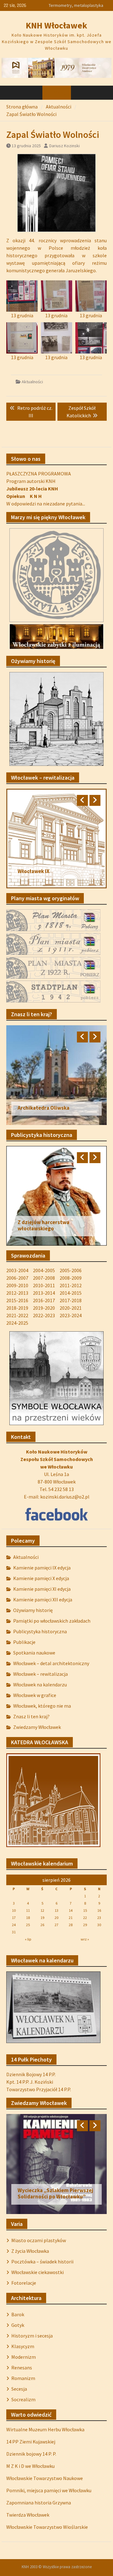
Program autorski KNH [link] (31, 481)
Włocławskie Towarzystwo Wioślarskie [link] (47, 2527)
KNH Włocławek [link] (56, 25)
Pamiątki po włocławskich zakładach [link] (52, 1621)
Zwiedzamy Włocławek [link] (37, 1727)
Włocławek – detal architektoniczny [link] (51, 1663)
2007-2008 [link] (44, 1278)
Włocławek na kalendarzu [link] (40, 1685)
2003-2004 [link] (17, 1270)
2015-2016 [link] (17, 1300)
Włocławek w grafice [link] (35, 1695)
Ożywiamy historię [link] (33, 1610)
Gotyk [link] (18, 2325)
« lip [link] (28, 1939)
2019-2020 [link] (44, 1308)
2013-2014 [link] (44, 1293)
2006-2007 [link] (17, 1278)
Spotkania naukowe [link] (34, 1653)
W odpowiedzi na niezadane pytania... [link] (46, 504)
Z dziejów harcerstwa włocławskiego (43, 1225)
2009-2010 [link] (17, 1285)
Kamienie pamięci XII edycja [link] (43, 1599)
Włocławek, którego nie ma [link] (42, 1706)
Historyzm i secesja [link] (32, 2336)
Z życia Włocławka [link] (30, 2251)
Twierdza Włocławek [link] (28, 2515)
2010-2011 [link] (44, 1285)
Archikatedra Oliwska (43, 1108)
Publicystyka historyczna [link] (40, 1631)
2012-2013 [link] (17, 1293)
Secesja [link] (19, 2389)
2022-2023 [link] (44, 1315)
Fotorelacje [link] (24, 2283)
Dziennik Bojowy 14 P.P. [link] (31, 2074)
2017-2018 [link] (71, 1300)
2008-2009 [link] (71, 1278)
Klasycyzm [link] (23, 2346)
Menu (60, 93)
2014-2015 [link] (71, 1293)
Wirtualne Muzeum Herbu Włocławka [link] (45, 2429)
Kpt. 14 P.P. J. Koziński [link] (30, 2082)
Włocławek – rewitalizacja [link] (40, 1674)
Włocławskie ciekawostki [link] (38, 2272)
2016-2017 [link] (44, 1300)
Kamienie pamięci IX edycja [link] (42, 1568)
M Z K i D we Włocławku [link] (30, 2466)
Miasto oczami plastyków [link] (39, 2240)
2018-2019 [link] (17, 1308)
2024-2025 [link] (17, 1323)
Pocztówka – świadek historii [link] (42, 2262)
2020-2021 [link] (71, 1308)
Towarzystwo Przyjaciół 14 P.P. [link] (39, 2089)
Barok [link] (18, 2314)
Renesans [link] (22, 2368)
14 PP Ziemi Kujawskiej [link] (31, 2442)
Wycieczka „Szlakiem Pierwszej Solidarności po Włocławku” (55, 2193)
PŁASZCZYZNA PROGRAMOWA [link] (39, 474)
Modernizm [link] (24, 2357)
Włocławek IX (34, 871)
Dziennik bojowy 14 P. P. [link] (31, 2454)
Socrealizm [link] (23, 2399)
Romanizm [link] (23, 2378)
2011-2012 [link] (71, 1285)
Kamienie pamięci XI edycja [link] (42, 1589)
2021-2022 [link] (17, 1315)
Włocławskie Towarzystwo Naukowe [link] (45, 2478)
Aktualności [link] (32, 382)
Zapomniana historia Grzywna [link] (39, 2503)
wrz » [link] (85, 1939)
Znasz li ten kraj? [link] (31, 1716)
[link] (56, 67)
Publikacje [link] (24, 1642)
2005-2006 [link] (71, 1270)
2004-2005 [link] (44, 1270)
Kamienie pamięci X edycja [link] (41, 1578)
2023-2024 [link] (71, 1315)
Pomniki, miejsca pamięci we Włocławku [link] (49, 2490)
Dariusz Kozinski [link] (65, 146)
